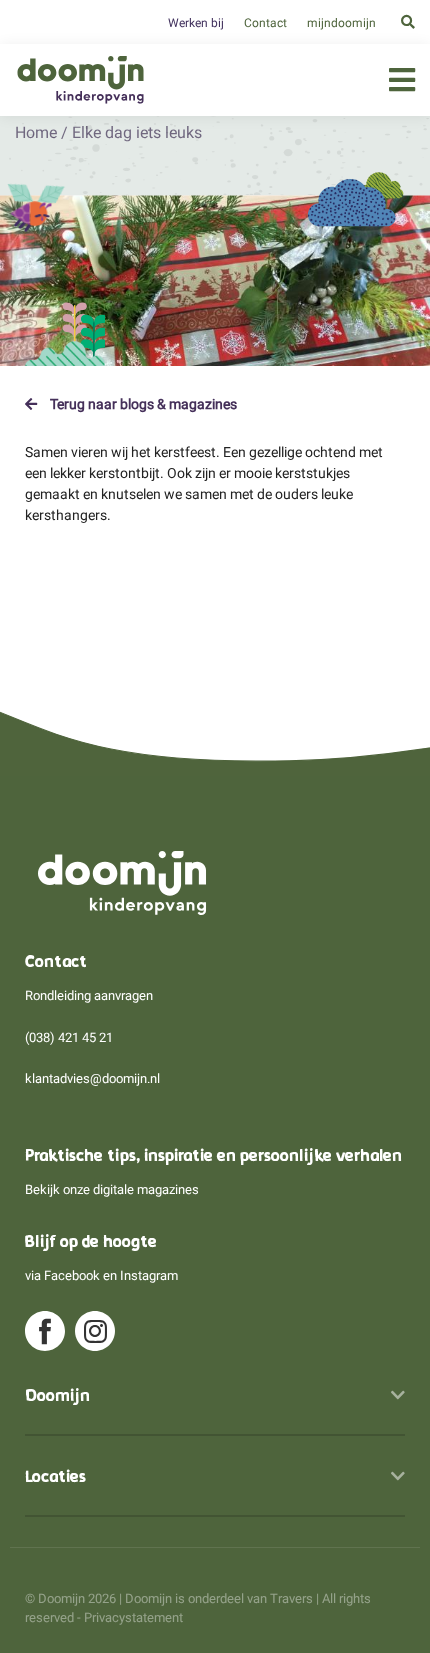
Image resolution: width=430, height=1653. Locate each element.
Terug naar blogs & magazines (142, 404)
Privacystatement (133, 1617)
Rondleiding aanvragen (89, 995)
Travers (291, 1598)
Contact (265, 23)
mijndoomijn (341, 23)
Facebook (72, 1275)
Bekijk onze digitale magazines (112, 1189)
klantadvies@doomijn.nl (92, 1078)
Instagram (149, 1275)
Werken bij (196, 23)
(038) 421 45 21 (69, 1037)
